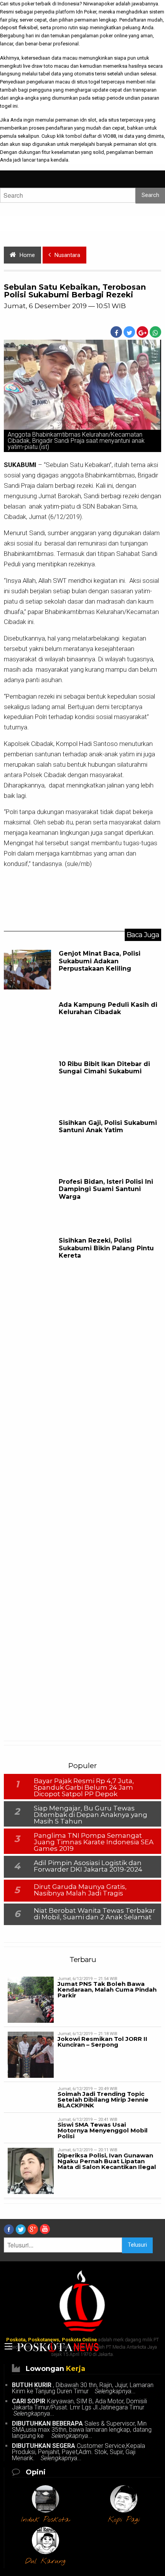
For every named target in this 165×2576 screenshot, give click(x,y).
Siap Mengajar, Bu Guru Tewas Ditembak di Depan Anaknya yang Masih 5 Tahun (91, 1815)
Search (150, 195)
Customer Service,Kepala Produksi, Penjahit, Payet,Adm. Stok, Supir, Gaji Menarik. (78, 2452)
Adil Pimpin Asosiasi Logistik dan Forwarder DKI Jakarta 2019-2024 (88, 1866)
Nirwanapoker (99, 4)
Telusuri (137, 2245)
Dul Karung (45, 2561)
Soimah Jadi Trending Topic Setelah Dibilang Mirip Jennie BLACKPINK (103, 2100)
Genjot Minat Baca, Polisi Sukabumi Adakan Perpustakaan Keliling (100, 961)
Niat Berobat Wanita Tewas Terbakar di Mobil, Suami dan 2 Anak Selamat (95, 1914)
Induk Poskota (45, 2520)
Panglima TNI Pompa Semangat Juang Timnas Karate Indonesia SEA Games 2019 (94, 1842)
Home (27, 255)
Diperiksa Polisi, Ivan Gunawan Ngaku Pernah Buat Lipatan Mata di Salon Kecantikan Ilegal (107, 2161)
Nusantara (67, 255)
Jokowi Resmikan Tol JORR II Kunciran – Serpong (102, 2042)
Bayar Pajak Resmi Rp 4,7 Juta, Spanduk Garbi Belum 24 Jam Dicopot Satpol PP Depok (84, 1787)
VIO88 (109, 136)
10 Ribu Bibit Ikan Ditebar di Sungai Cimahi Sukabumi (104, 1068)
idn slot (88, 120)
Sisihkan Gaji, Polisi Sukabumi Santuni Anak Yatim (108, 1126)
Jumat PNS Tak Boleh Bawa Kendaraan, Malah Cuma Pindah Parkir (107, 1990)
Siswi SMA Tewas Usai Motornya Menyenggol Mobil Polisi (103, 2130)
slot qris (147, 144)
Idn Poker (86, 12)
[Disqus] (82, 1413)
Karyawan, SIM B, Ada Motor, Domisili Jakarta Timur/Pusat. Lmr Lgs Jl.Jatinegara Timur (80, 2407)
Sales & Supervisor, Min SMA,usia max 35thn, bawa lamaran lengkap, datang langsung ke (82, 2430)
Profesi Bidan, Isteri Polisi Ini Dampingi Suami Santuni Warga (106, 1189)
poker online (114, 36)
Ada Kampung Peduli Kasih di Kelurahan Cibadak (108, 1008)
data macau (64, 58)
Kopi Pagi (124, 2520)
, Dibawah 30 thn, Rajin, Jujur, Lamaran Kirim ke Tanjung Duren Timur (83, 2388)
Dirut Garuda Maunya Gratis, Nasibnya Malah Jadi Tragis (80, 1890)
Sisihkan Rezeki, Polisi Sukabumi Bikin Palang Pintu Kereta (106, 1248)
